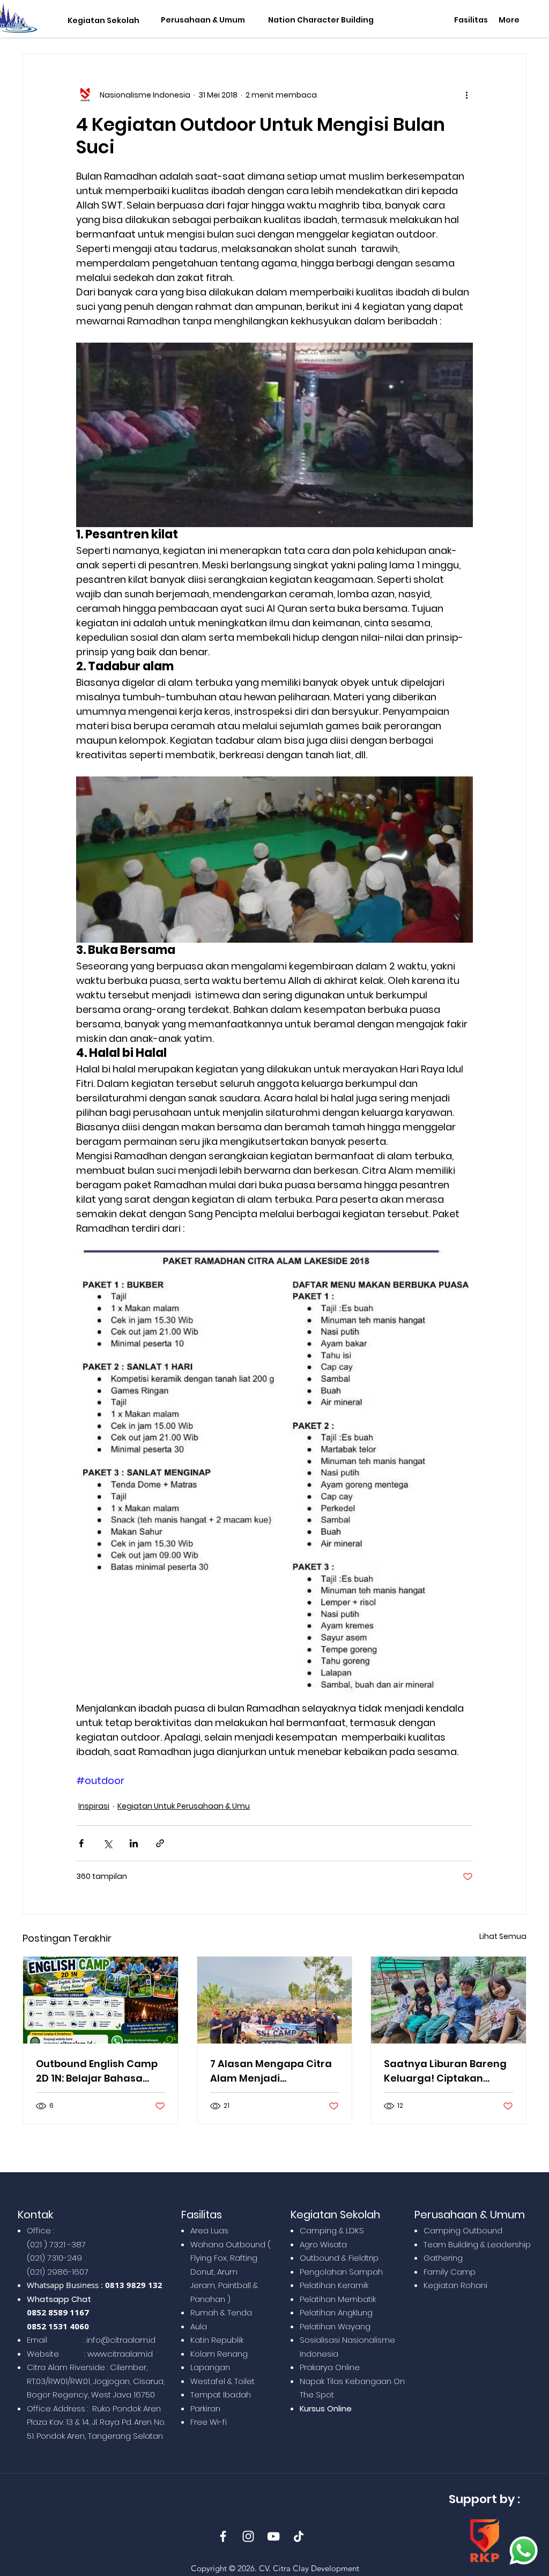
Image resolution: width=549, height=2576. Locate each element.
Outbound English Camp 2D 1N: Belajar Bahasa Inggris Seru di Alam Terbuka (97, 2071)
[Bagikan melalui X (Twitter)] (107, 1843)
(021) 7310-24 (52, 2258)
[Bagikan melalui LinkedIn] (134, 1843)
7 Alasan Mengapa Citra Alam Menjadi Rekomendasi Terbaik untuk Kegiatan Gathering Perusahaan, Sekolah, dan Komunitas (271, 2071)
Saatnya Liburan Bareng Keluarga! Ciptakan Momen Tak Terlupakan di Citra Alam (445, 2071)
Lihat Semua (503, 1936)
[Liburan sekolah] (448, 2000)
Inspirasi (94, 1806)
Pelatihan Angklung (336, 2312)
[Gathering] (275, 2000)
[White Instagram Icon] (248, 2536)
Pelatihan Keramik (334, 2285)
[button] (101, 21)
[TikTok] (299, 2536)
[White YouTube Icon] (273, 2536)
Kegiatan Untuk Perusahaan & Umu (184, 1806)
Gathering (443, 2258)
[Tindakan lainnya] (466, 95)
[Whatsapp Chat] (524, 2551)
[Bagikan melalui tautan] (160, 1843)
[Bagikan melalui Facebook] (81, 1843)
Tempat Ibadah (221, 2394)
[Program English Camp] (101, 2000)
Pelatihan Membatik (338, 2299)
